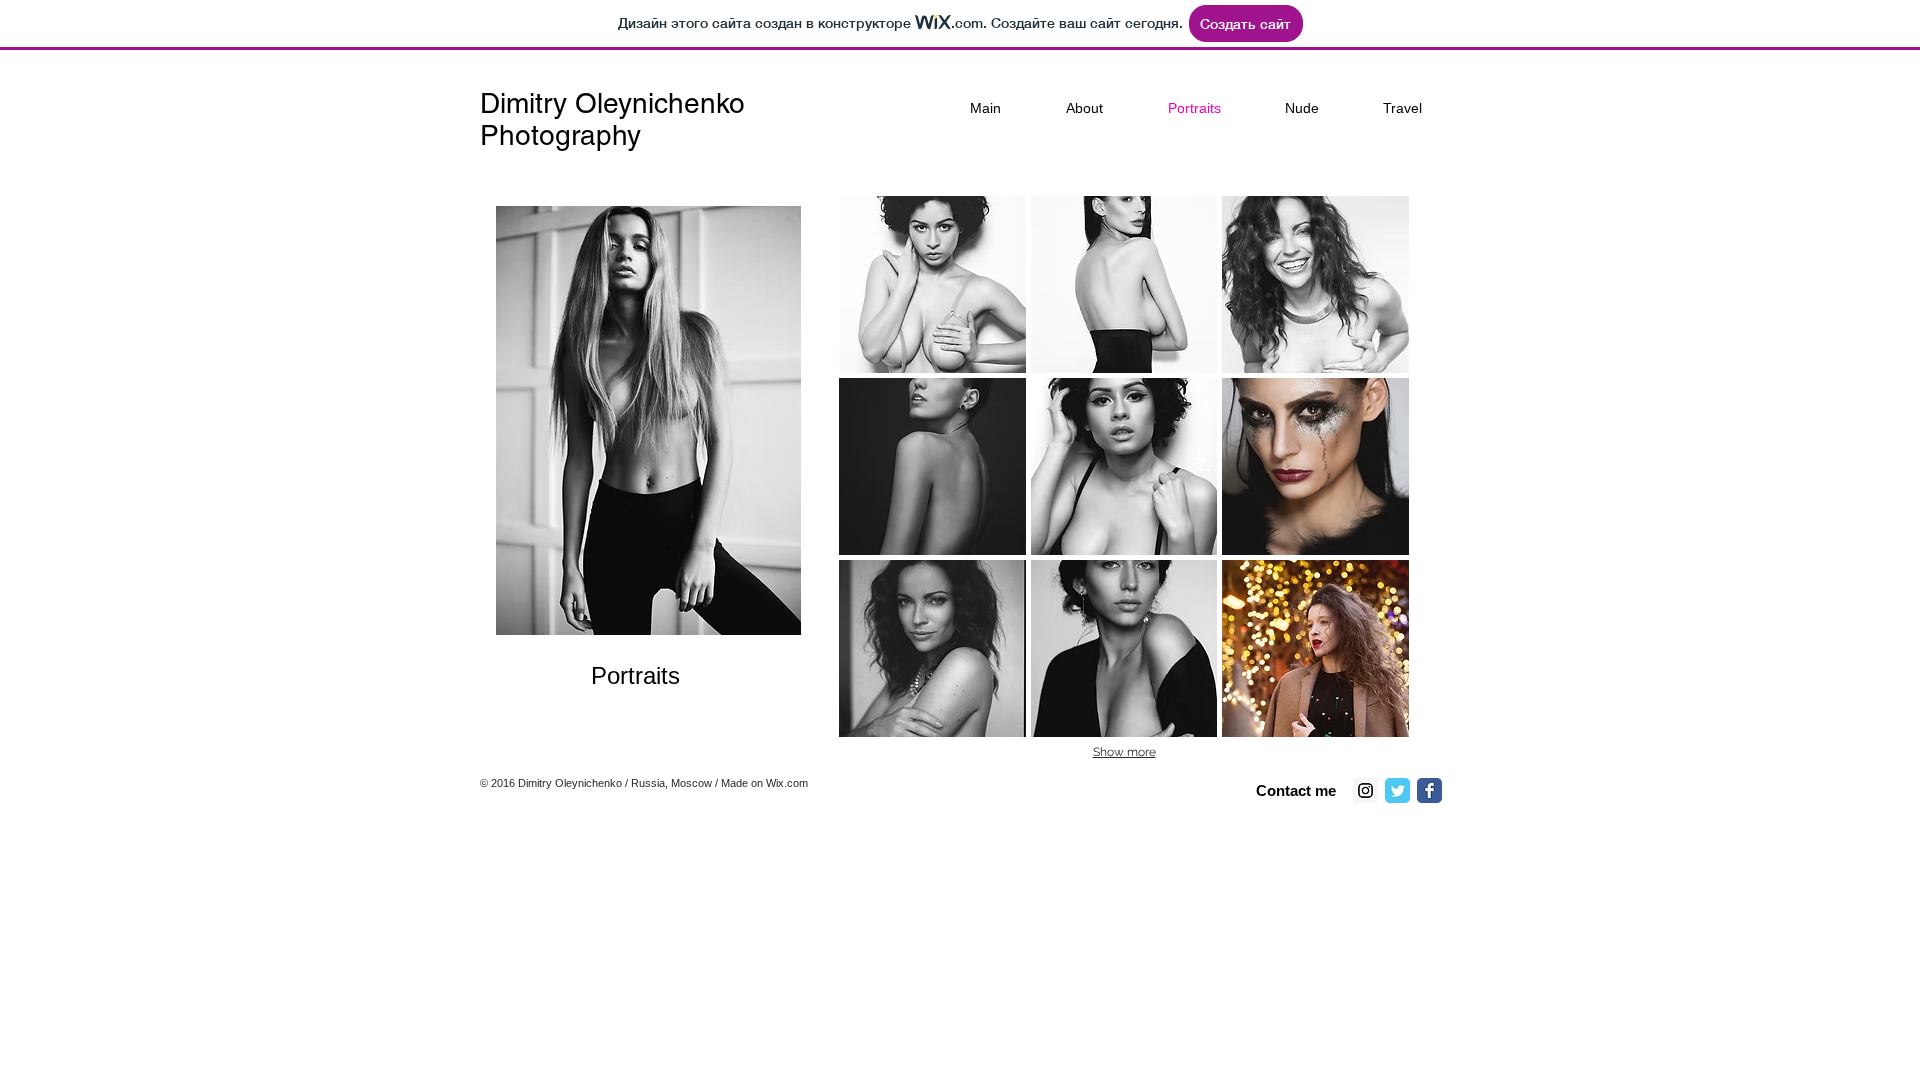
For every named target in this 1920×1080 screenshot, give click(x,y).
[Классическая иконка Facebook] (1429, 790)
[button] (932, 284)
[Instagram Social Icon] (1365, 790)
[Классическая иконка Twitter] (1397, 790)
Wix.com (787, 783)
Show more (1124, 752)
